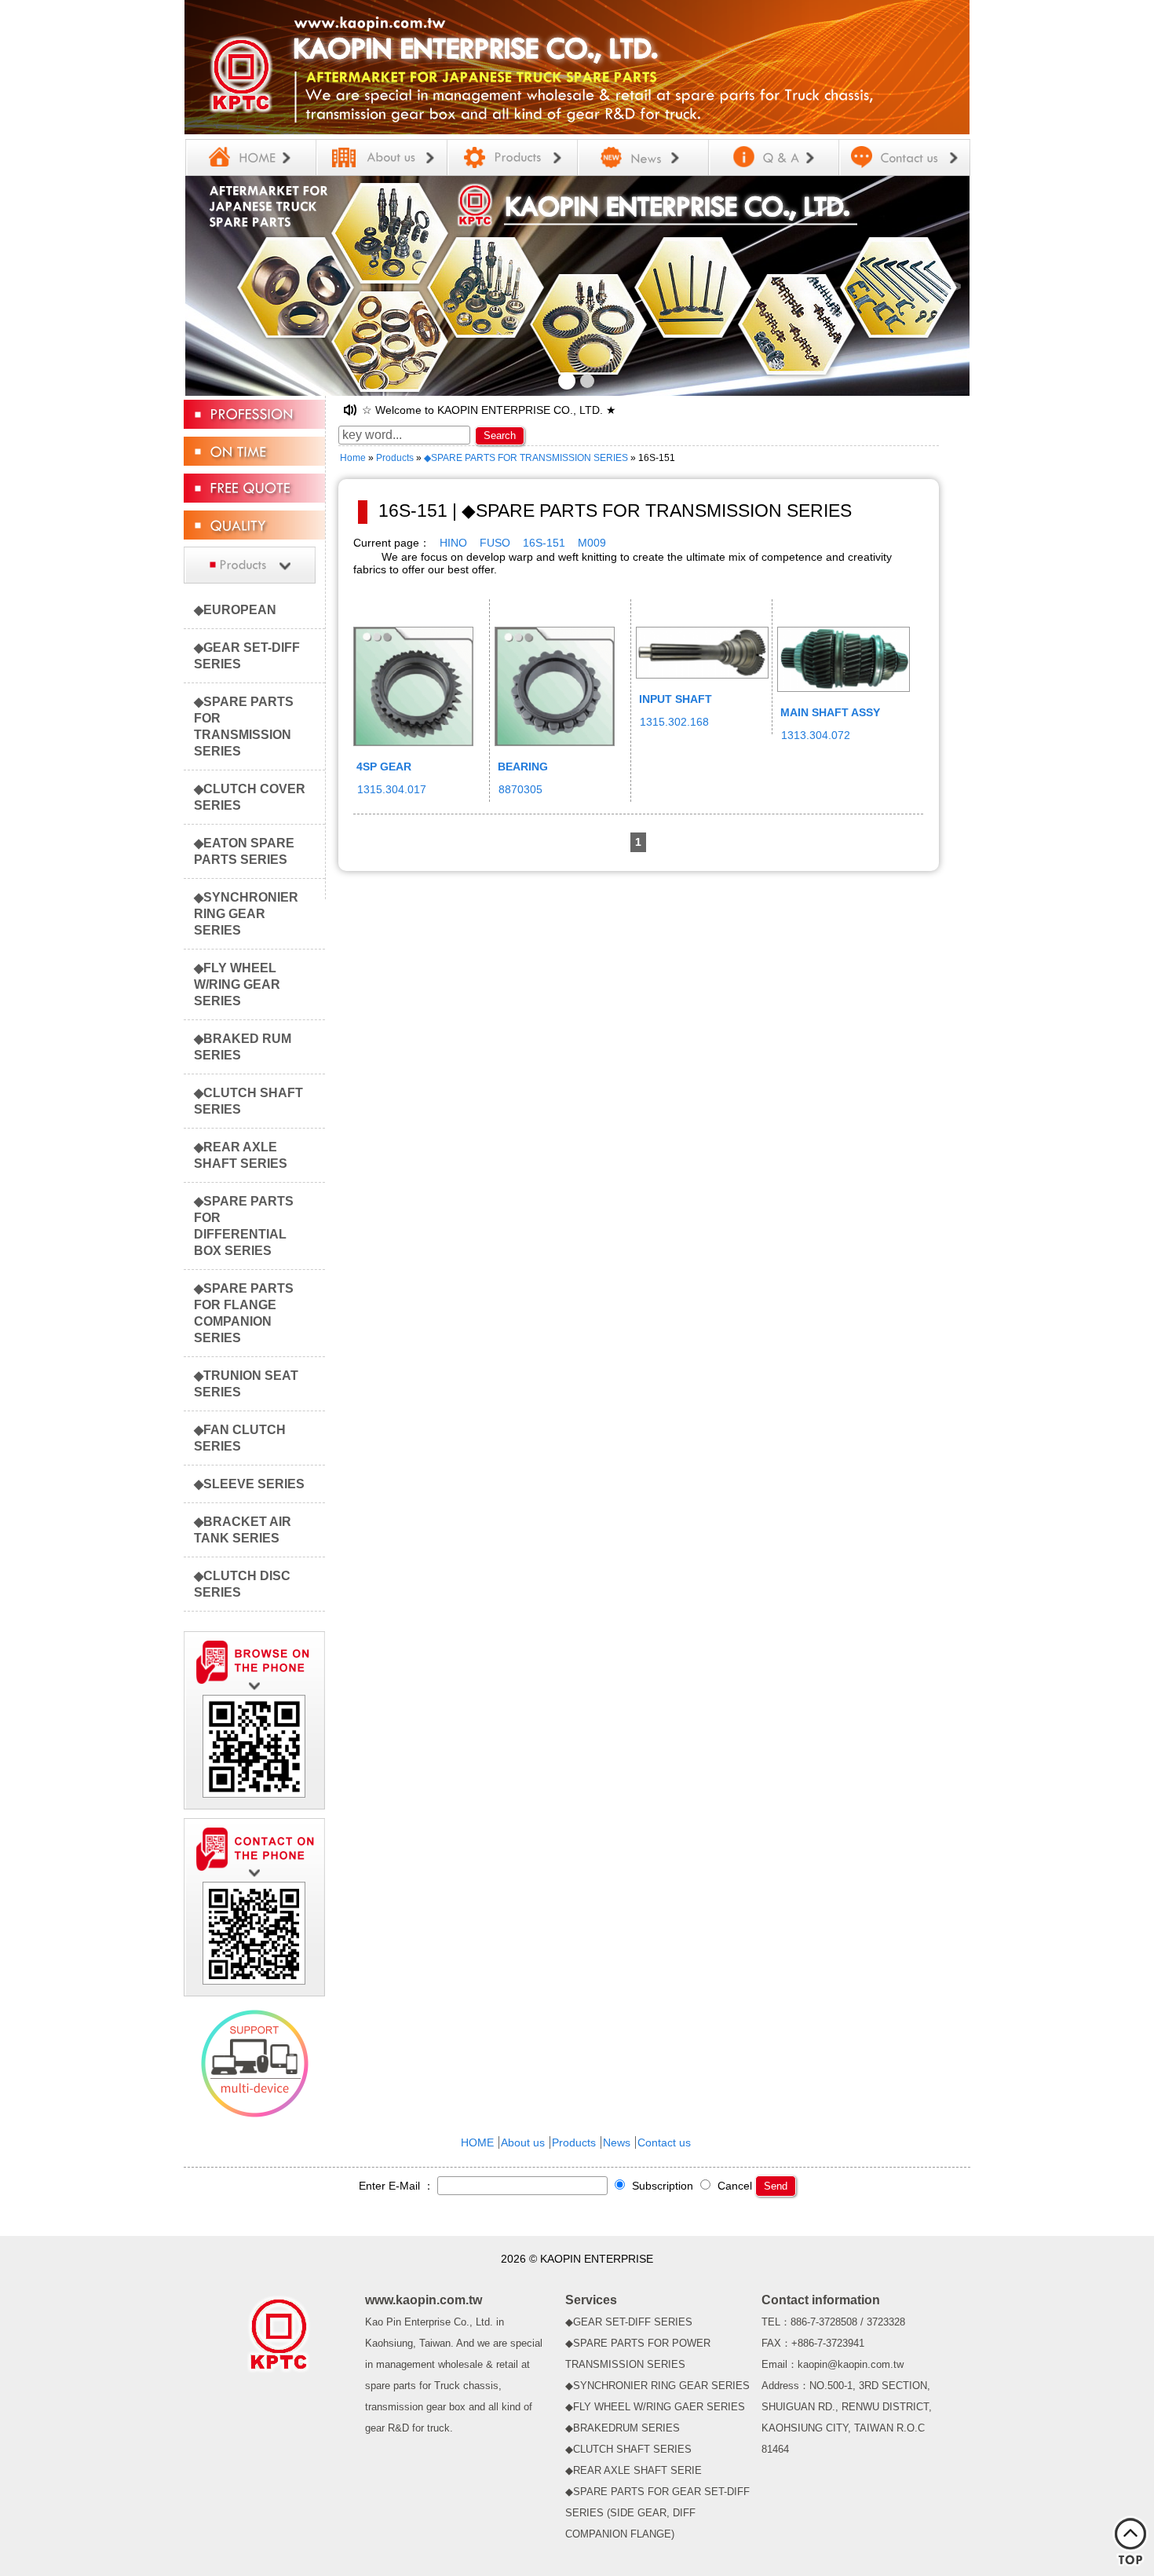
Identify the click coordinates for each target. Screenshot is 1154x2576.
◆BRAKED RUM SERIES (243, 1046)
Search (500, 435)
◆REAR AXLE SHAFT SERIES (241, 1155)
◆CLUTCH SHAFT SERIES (248, 1101)
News (617, 2142)
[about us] (381, 157)
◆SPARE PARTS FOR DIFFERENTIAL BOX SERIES (244, 1226)
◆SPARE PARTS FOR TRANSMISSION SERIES (244, 726)
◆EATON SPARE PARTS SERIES (244, 851)
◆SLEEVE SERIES (249, 1484)
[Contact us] (904, 157)
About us (523, 2142)
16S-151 (544, 543)
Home (353, 458)
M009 (592, 543)
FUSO (495, 543)
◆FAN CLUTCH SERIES (240, 1438)
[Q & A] (774, 157)
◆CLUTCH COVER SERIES (250, 797)
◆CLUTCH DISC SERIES (242, 1584)
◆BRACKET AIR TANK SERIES (243, 1529)
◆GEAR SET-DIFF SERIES (247, 655)
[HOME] (250, 157)
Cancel (733, 2186)
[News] (643, 157)
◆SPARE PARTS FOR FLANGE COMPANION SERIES (244, 1313)
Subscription (661, 2186)
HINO (453, 543)
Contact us (664, 2142)
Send (776, 2186)
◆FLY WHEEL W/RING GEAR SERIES (237, 984)
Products (395, 458)
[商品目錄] (254, 583)
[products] (512, 157)
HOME (477, 2142)
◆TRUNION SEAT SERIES (246, 1383)
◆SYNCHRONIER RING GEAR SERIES (246, 913)
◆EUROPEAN (235, 609)
